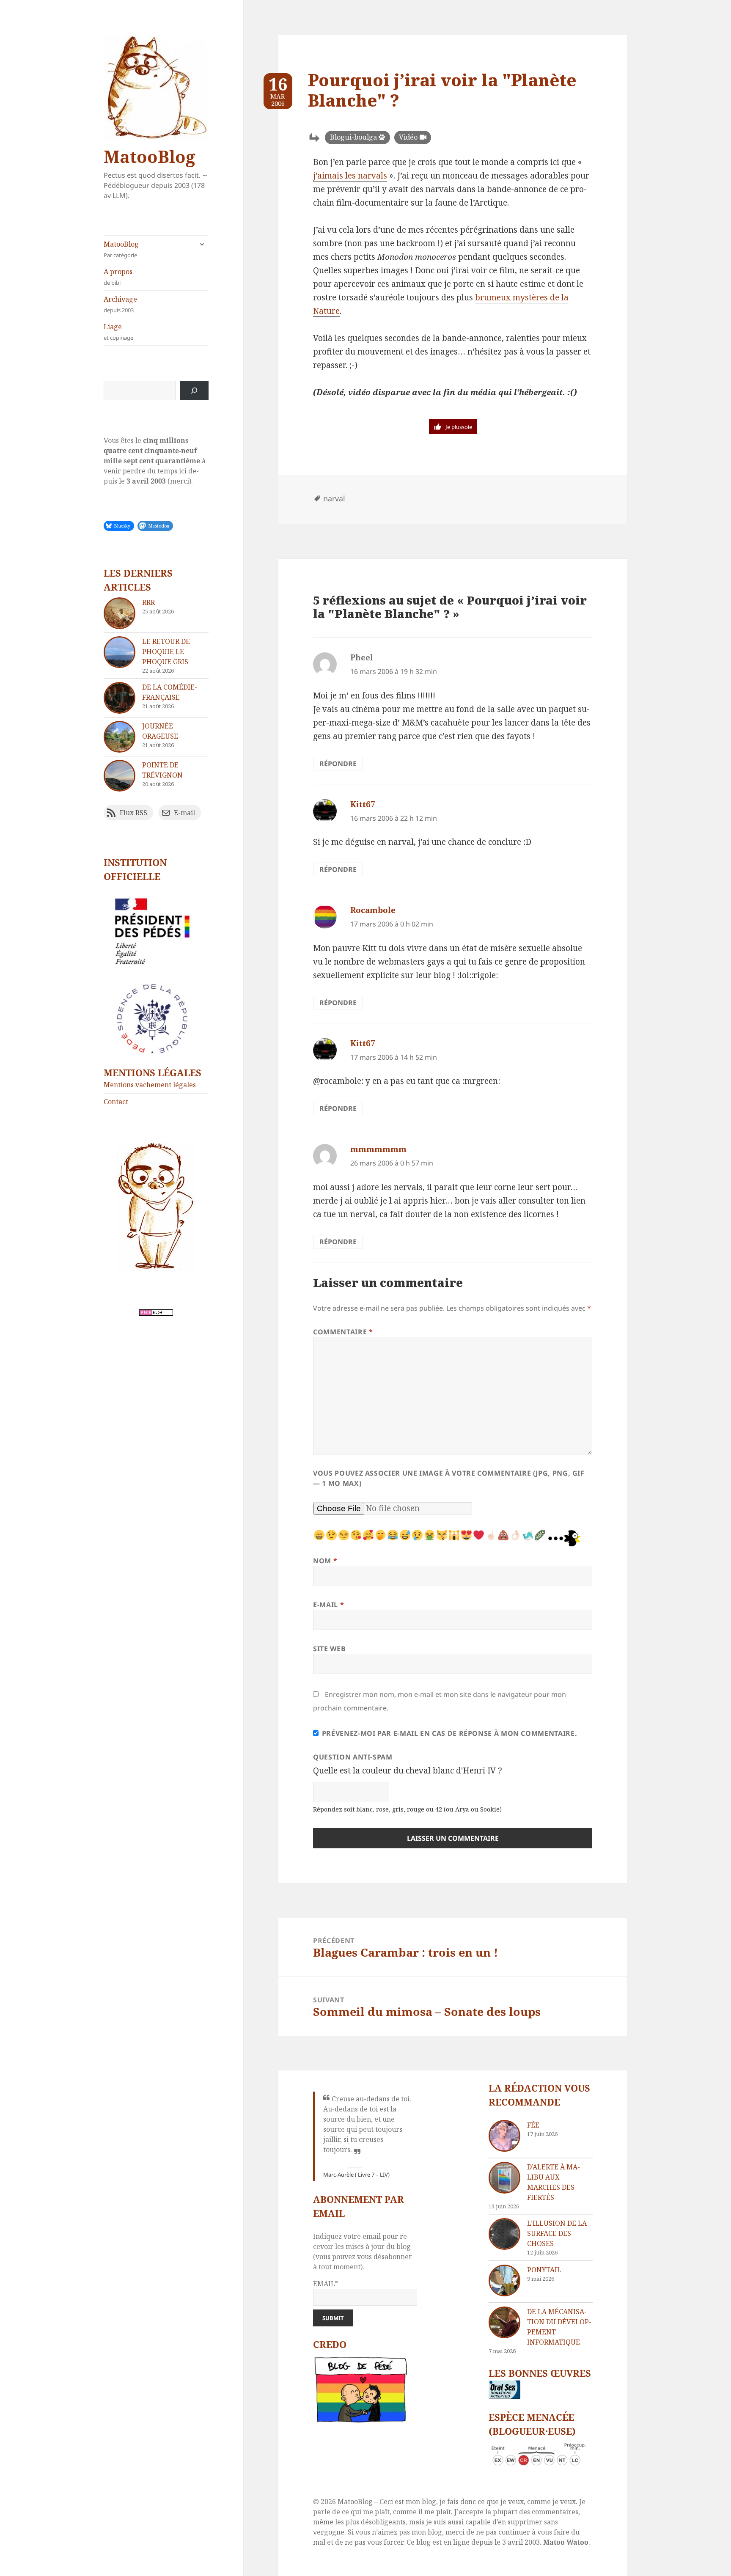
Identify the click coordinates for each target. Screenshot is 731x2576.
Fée (533, 2125)
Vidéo (408, 137)
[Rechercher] (194, 390)
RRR (148, 602)
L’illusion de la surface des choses (557, 2233)
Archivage (120, 304)
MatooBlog (149, 156)
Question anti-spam (353, 1757)
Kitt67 (363, 804)
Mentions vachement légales (150, 1085)
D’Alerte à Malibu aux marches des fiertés (554, 2182)
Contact (116, 1102)
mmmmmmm (378, 1149)
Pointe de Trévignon (162, 770)
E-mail (328, 1605)
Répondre (338, 764)
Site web (329, 1649)
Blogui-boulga (353, 137)
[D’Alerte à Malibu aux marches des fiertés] (504, 2178)
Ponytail (544, 2270)
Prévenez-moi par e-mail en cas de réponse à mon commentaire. (449, 1733)
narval (334, 498)
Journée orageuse (160, 731)
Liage (118, 332)
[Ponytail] (504, 2280)
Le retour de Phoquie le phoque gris (166, 652)
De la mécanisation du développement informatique (559, 2327)
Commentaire (343, 1332)
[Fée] (504, 2136)
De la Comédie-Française (170, 692)
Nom (325, 1561)
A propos (118, 277)
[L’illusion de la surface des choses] (504, 2234)
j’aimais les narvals (350, 176)
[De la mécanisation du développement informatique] (504, 2322)
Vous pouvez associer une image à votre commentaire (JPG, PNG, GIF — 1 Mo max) (449, 1478)
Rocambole (373, 910)
